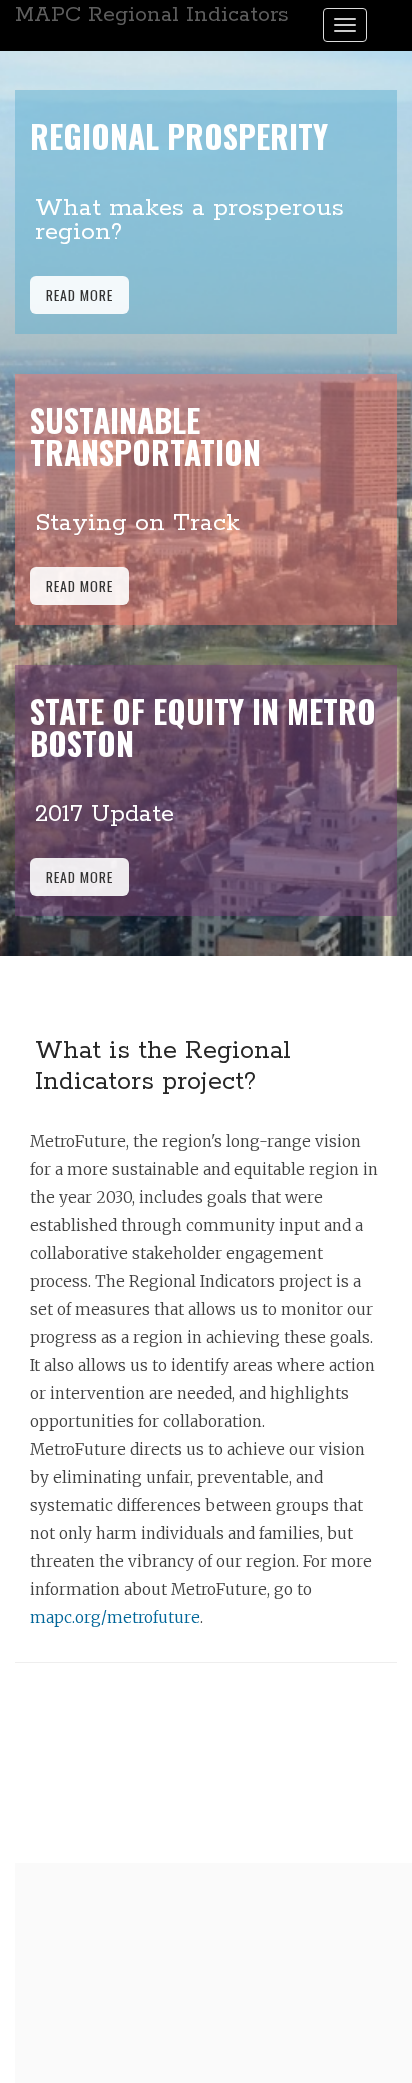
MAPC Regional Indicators (152, 15)
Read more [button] (79, 294)
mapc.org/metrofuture (115, 1617)
